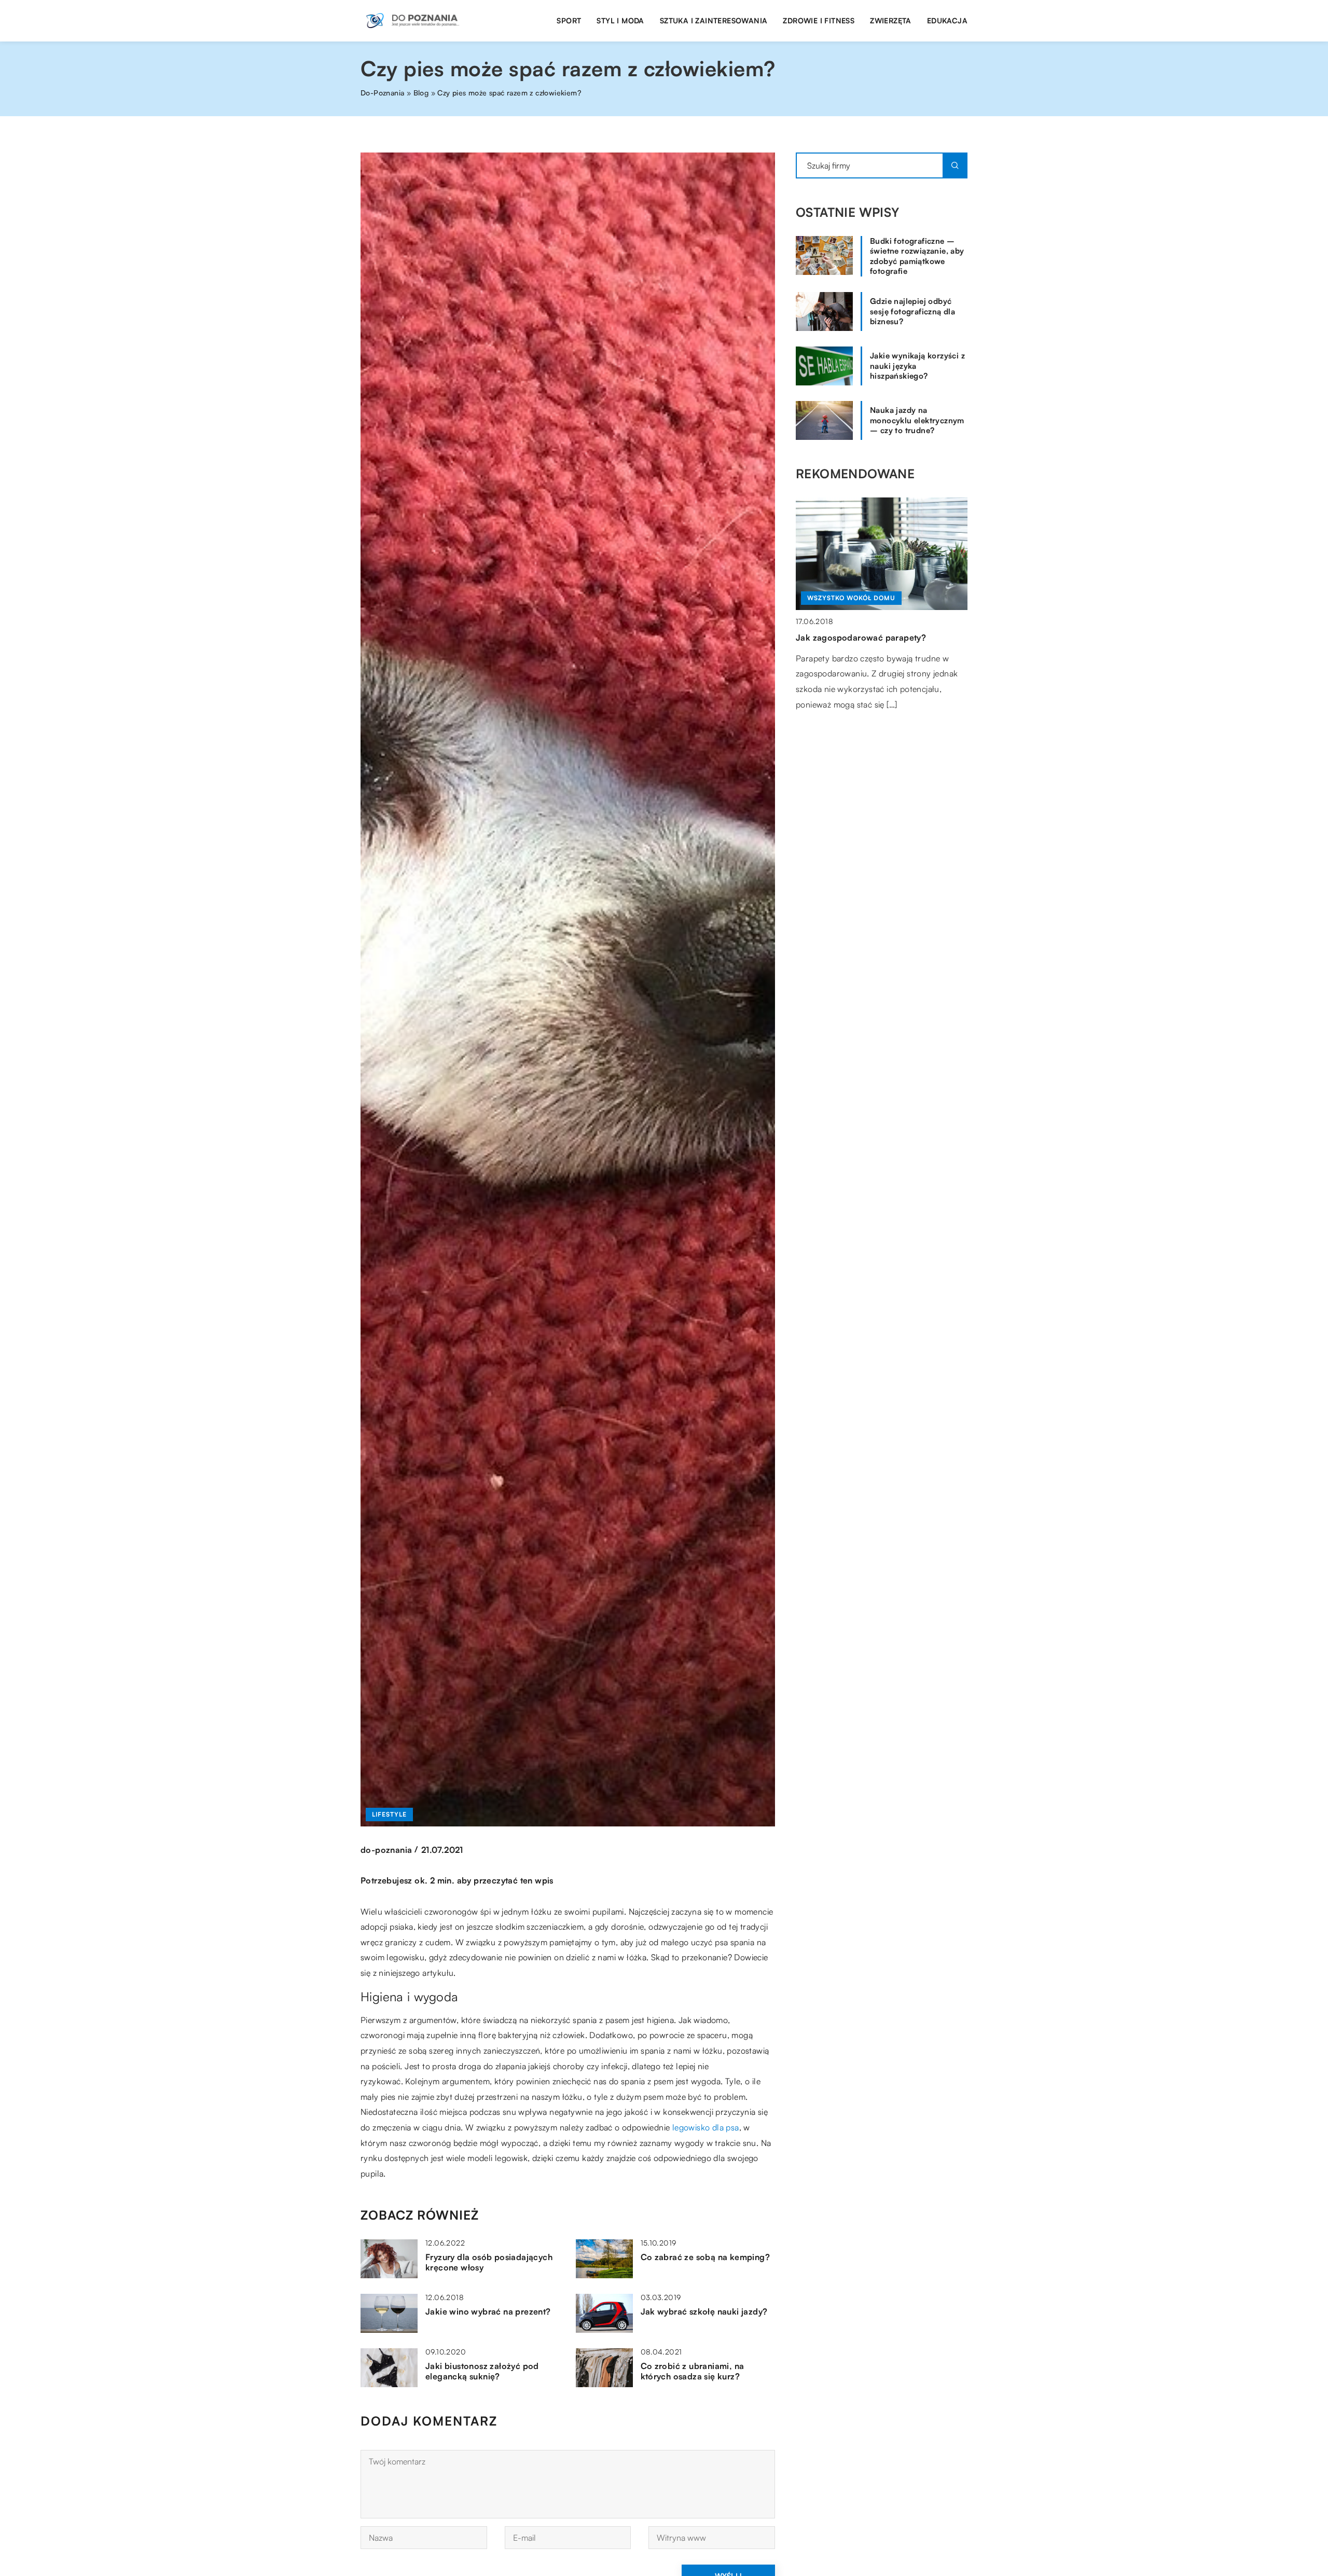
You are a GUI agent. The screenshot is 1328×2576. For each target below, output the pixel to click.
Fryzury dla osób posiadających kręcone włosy (489, 2262)
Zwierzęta (891, 20)
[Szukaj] (955, 165)
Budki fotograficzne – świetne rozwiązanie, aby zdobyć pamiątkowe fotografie (917, 256)
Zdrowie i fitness (819, 20)
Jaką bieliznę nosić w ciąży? (853, 638)
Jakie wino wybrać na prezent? (488, 2311)
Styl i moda (620, 20)
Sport (569, 20)
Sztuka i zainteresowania (714, 20)
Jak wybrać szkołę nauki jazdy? (704, 2311)
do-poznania (386, 1850)
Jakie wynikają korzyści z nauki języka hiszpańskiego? (917, 366)
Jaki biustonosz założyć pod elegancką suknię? (482, 2371)
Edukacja (947, 20)
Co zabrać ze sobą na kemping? (706, 2257)
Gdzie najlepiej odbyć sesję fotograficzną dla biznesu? (912, 311)
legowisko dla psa (706, 2127)
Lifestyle (389, 1814)
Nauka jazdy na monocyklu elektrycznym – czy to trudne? (917, 420)
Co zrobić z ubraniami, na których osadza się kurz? (693, 2371)
